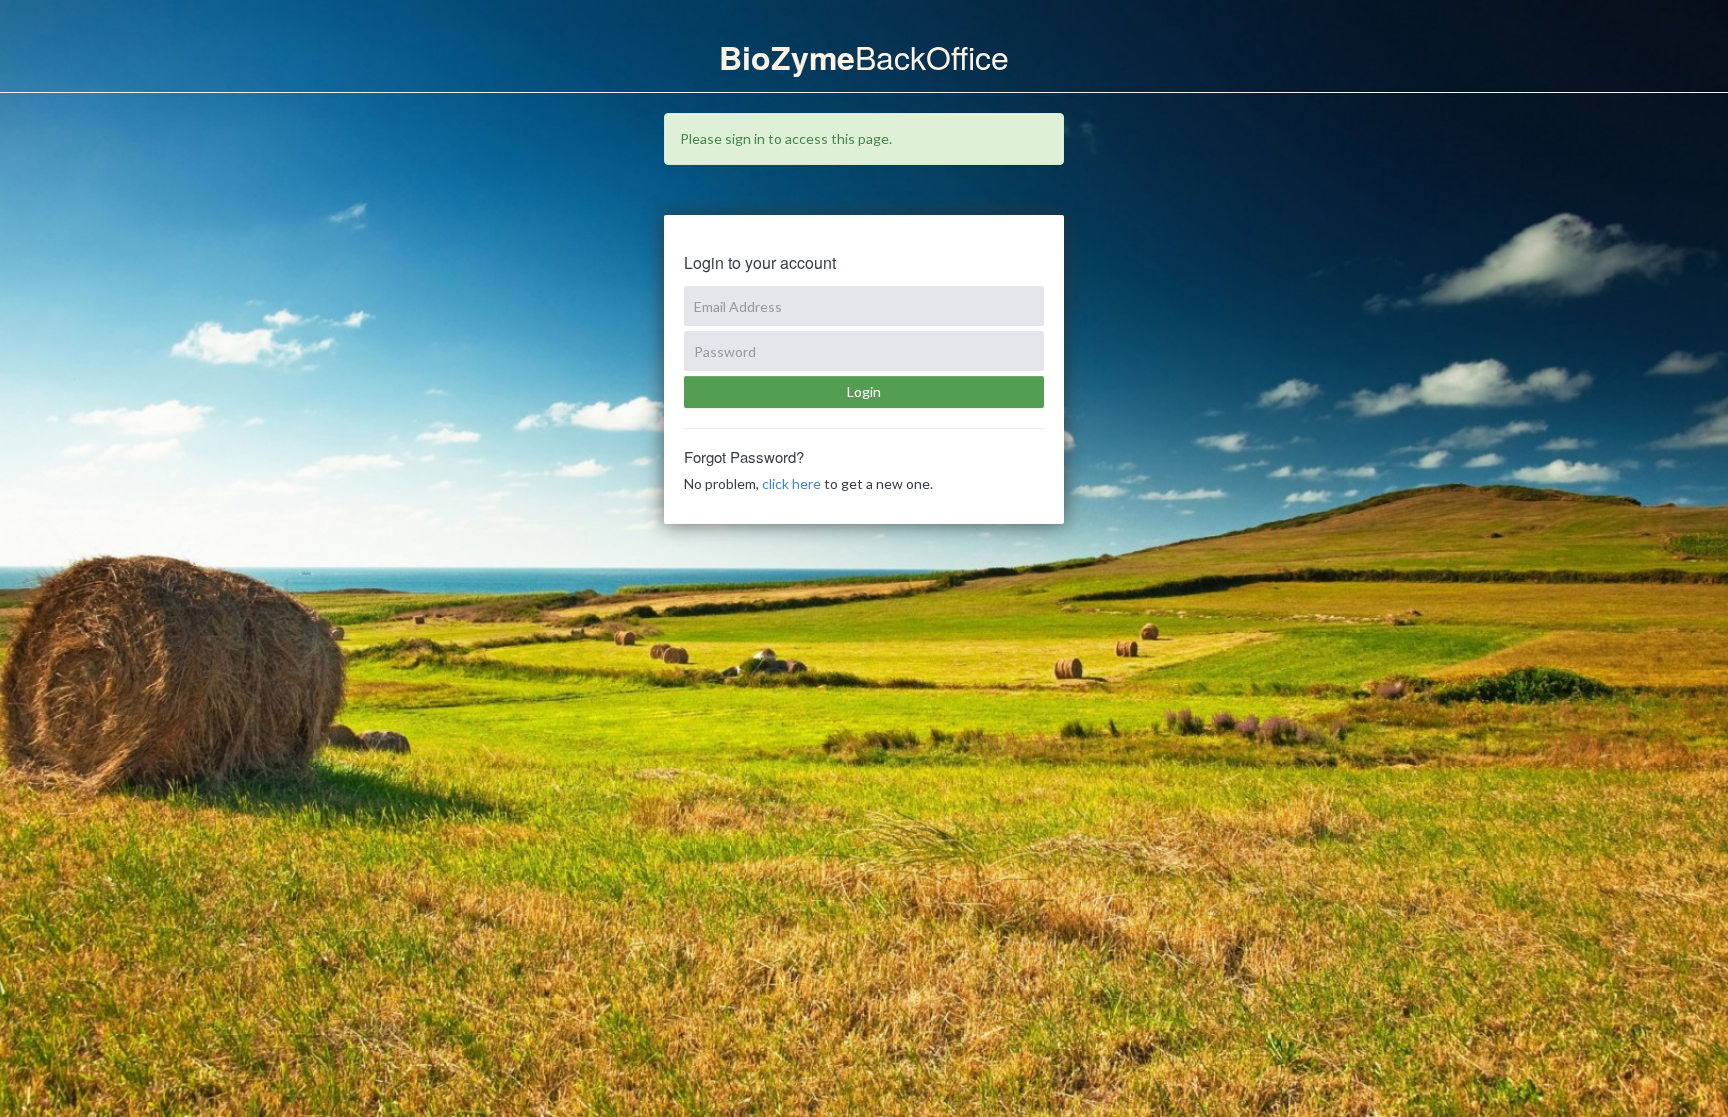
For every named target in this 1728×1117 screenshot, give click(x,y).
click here (791, 483)
